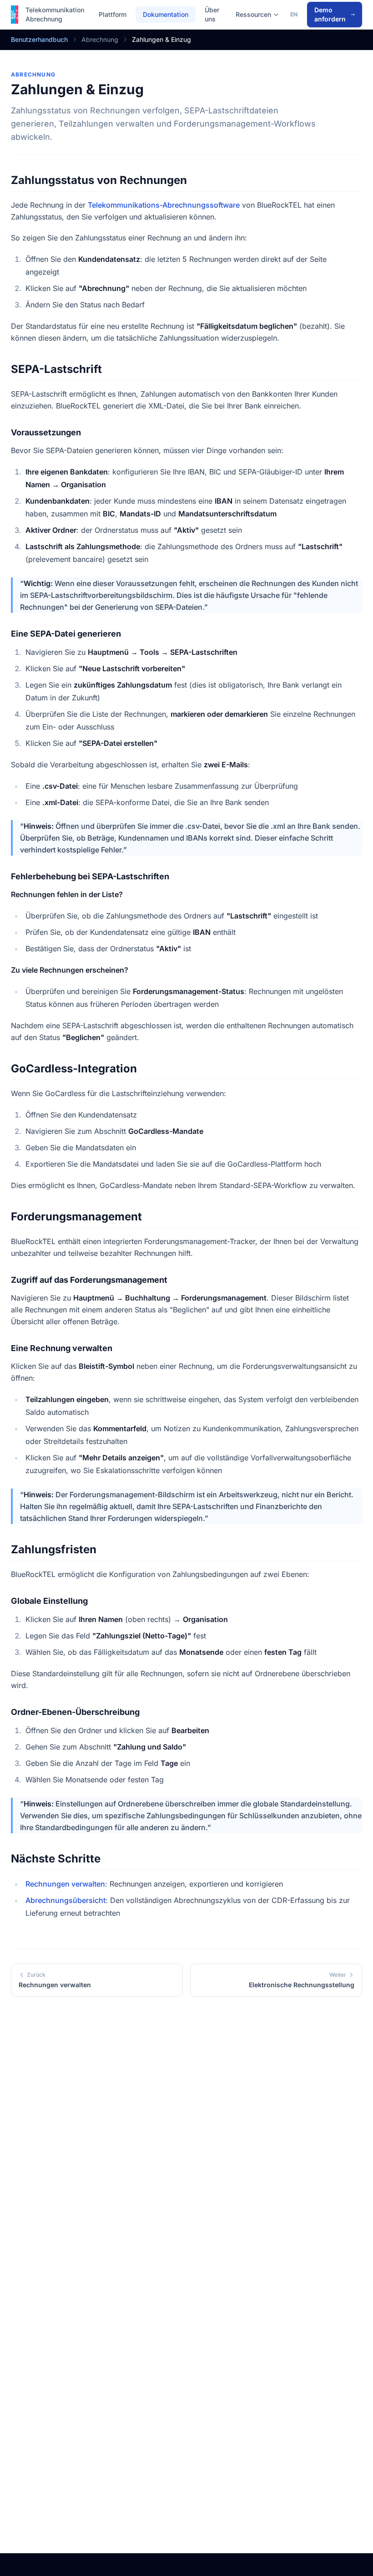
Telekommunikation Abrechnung (55, 14)
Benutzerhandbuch (39, 39)
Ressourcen (253, 14)
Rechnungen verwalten (65, 1884)
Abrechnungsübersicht (66, 1900)
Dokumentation (166, 14)
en (294, 14)
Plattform (113, 14)
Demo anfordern (330, 14)
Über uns (212, 14)
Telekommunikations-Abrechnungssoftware (164, 205)
